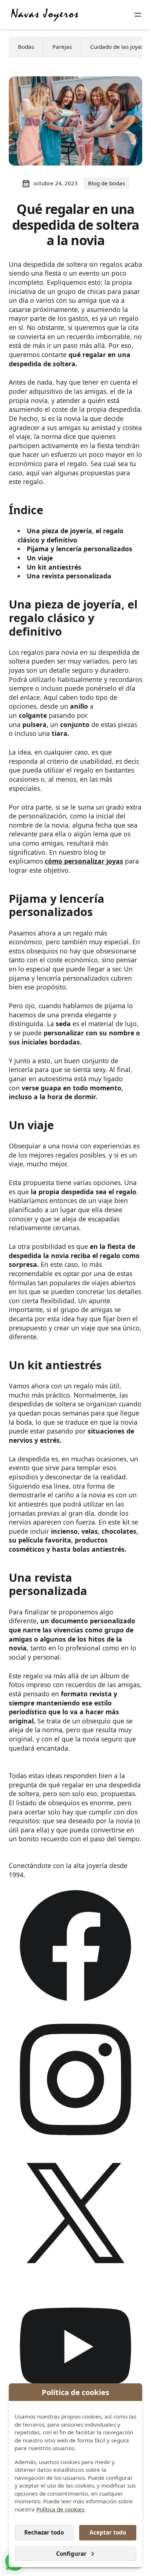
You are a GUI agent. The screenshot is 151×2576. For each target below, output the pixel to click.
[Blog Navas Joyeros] (45, 15)
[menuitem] (26, 47)
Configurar (71, 2554)
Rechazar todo (44, 2532)
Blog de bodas (106, 183)
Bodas (26, 47)
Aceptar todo (108, 2532)
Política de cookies (60, 2509)
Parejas (62, 47)
